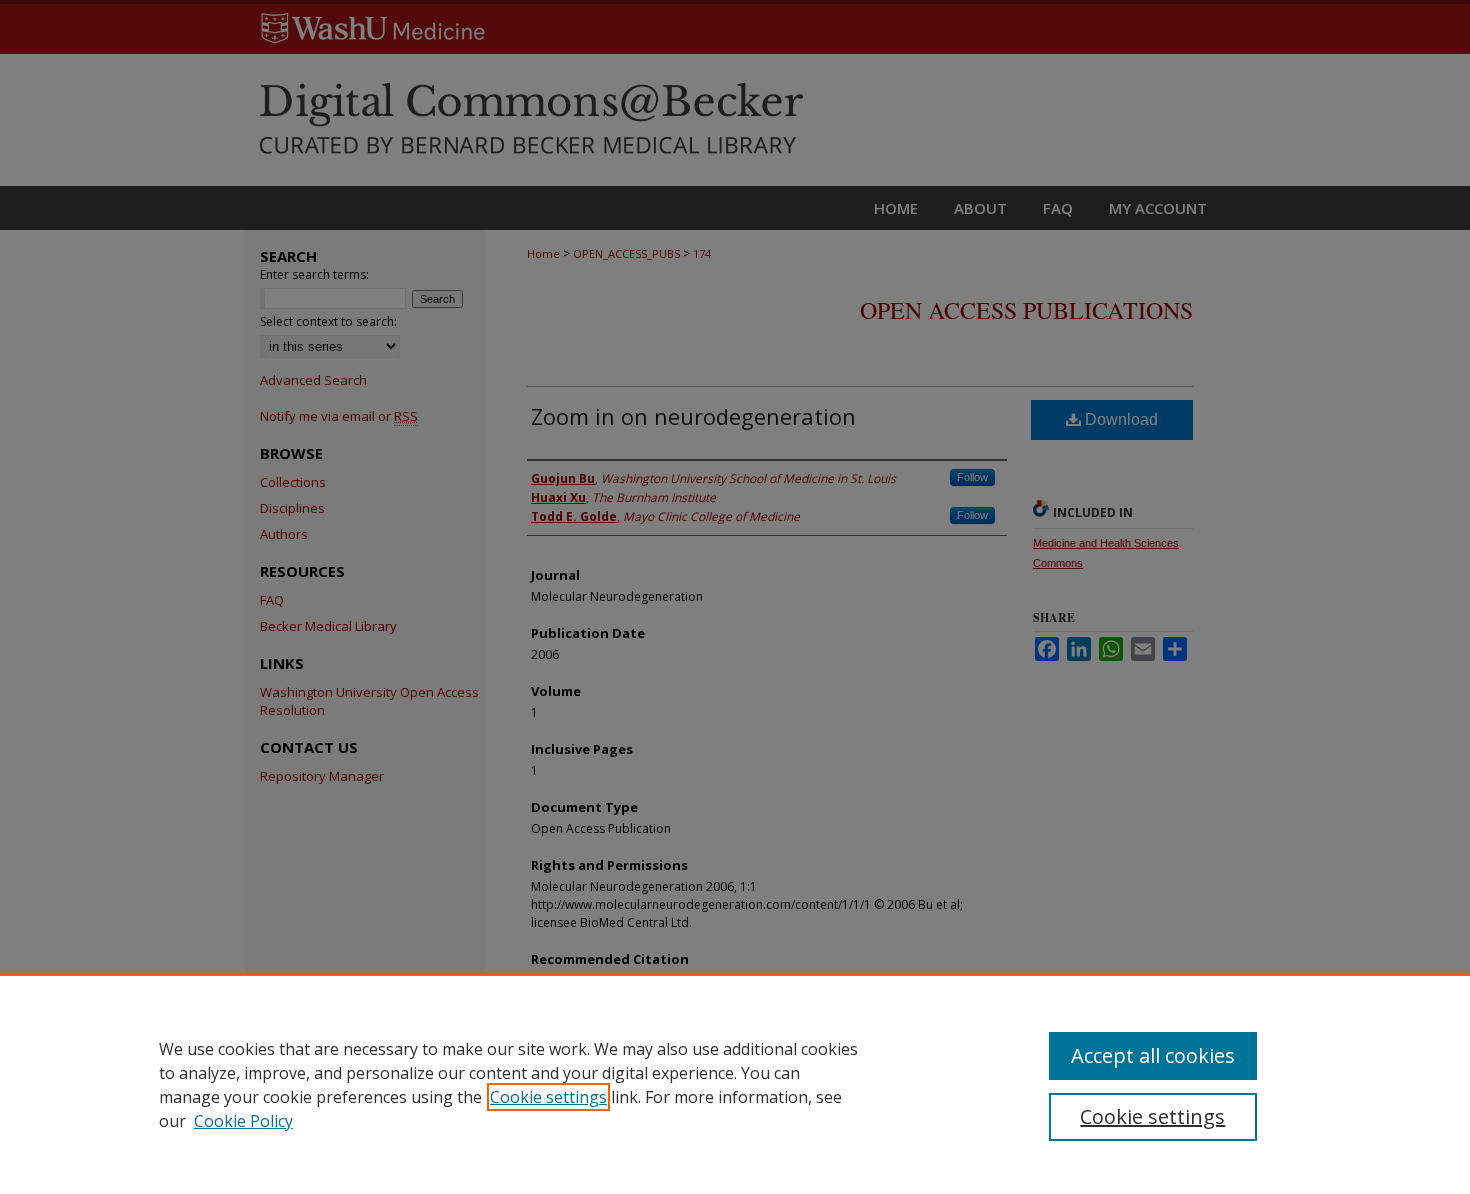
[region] (735, 1084)
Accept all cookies (1153, 1055)
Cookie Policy (243, 1121)
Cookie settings (548, 1097)
